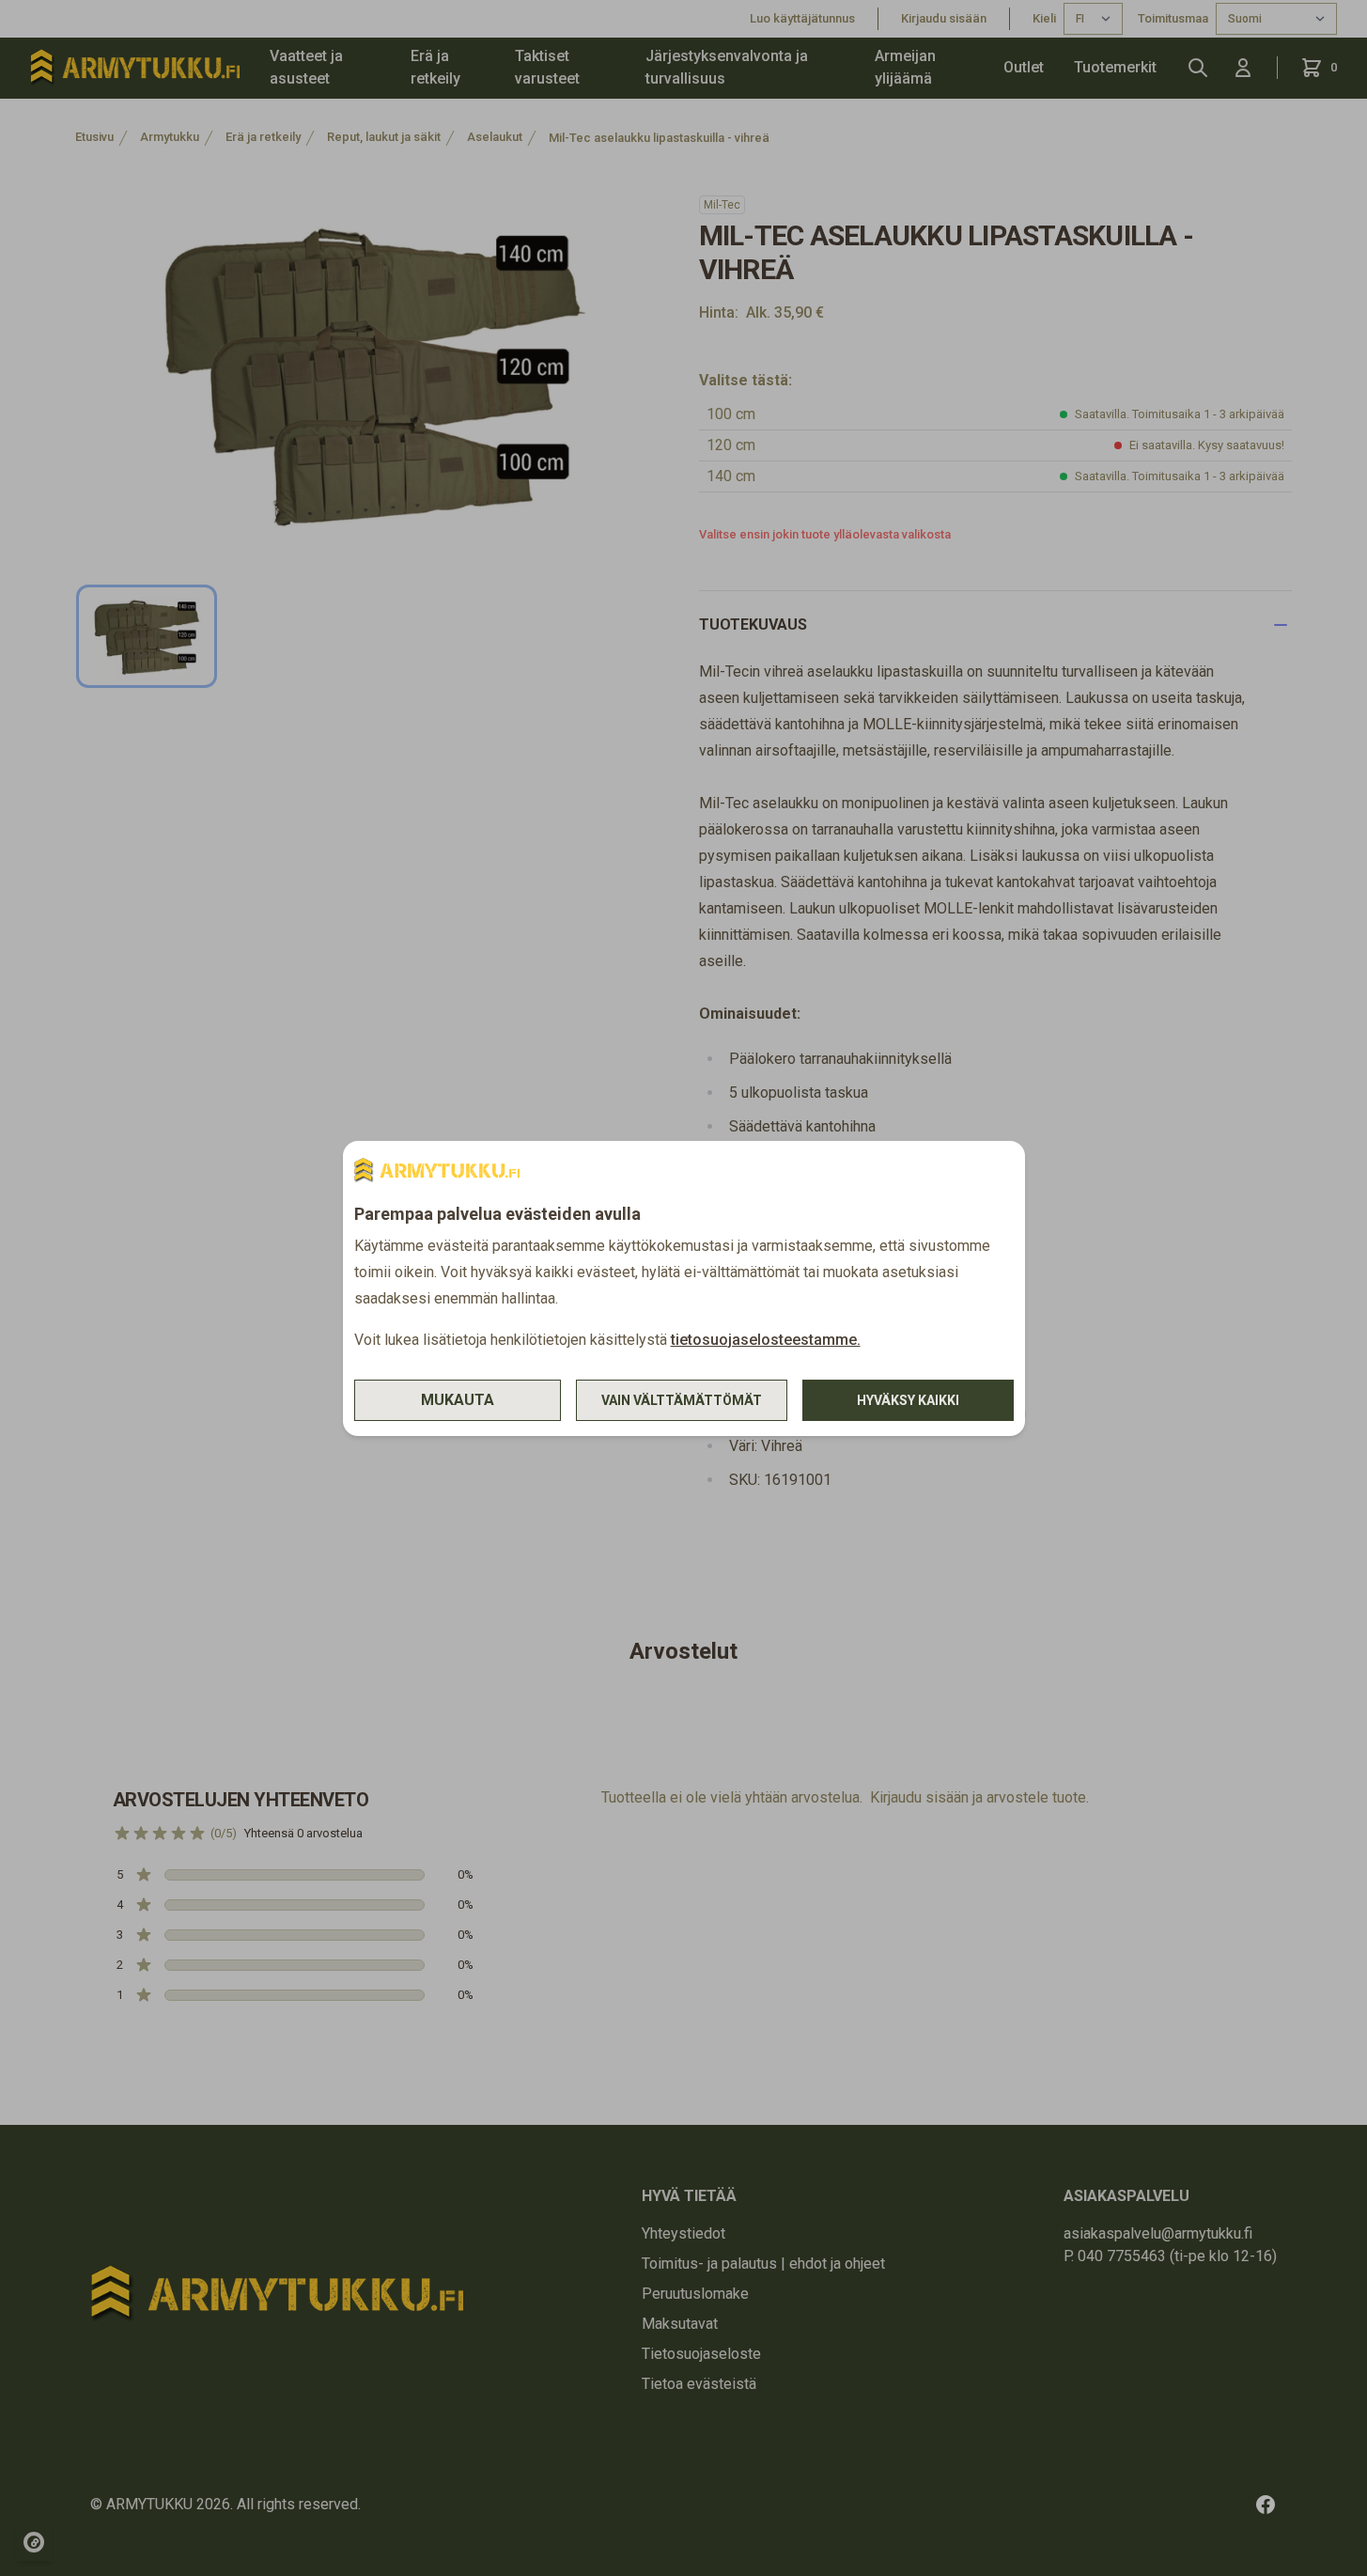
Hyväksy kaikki (908, 1400)
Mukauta (458, 1400)
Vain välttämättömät (682, 1400)
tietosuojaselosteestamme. (766, 1340)
